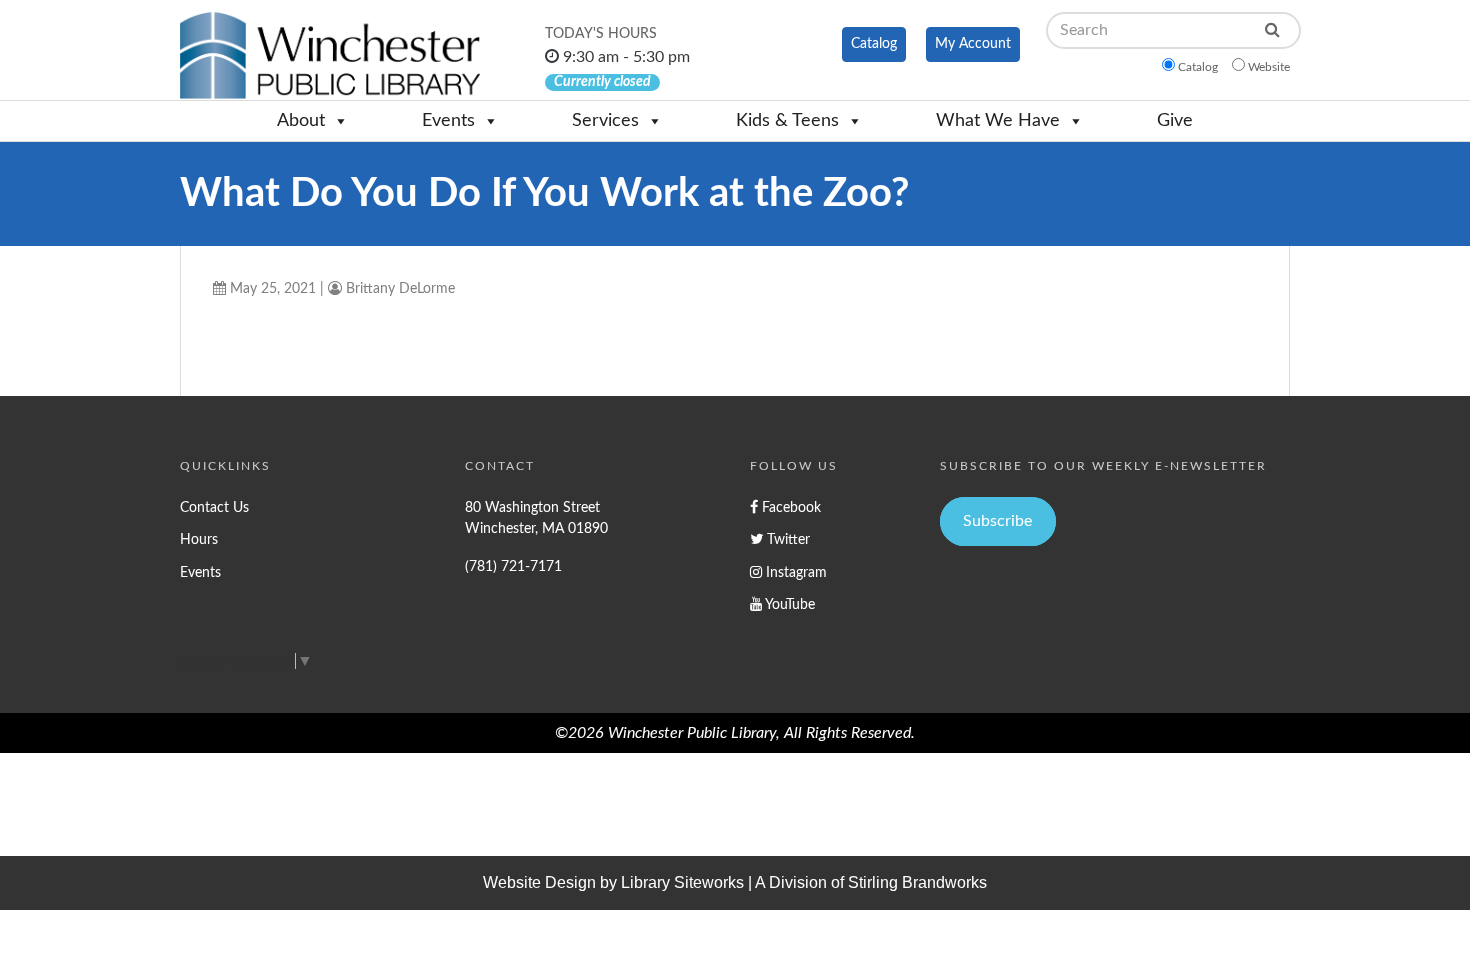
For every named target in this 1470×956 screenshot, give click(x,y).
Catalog (874, 44)
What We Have (998, 121)
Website (1269, 67)
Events (448, 121)
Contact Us (214, 507)
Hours (199, 539)
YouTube (788, 604)
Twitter (786, 539)
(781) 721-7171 (513, 566)
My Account (973, 44)
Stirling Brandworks (917, 882)
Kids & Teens (787, 121)
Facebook (789, 507)
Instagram (794, 572)
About (301, 121)
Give (1175, 121)
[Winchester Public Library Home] (330, 55)
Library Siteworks (682, 882)
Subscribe (997, 521)
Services (605, 121)
